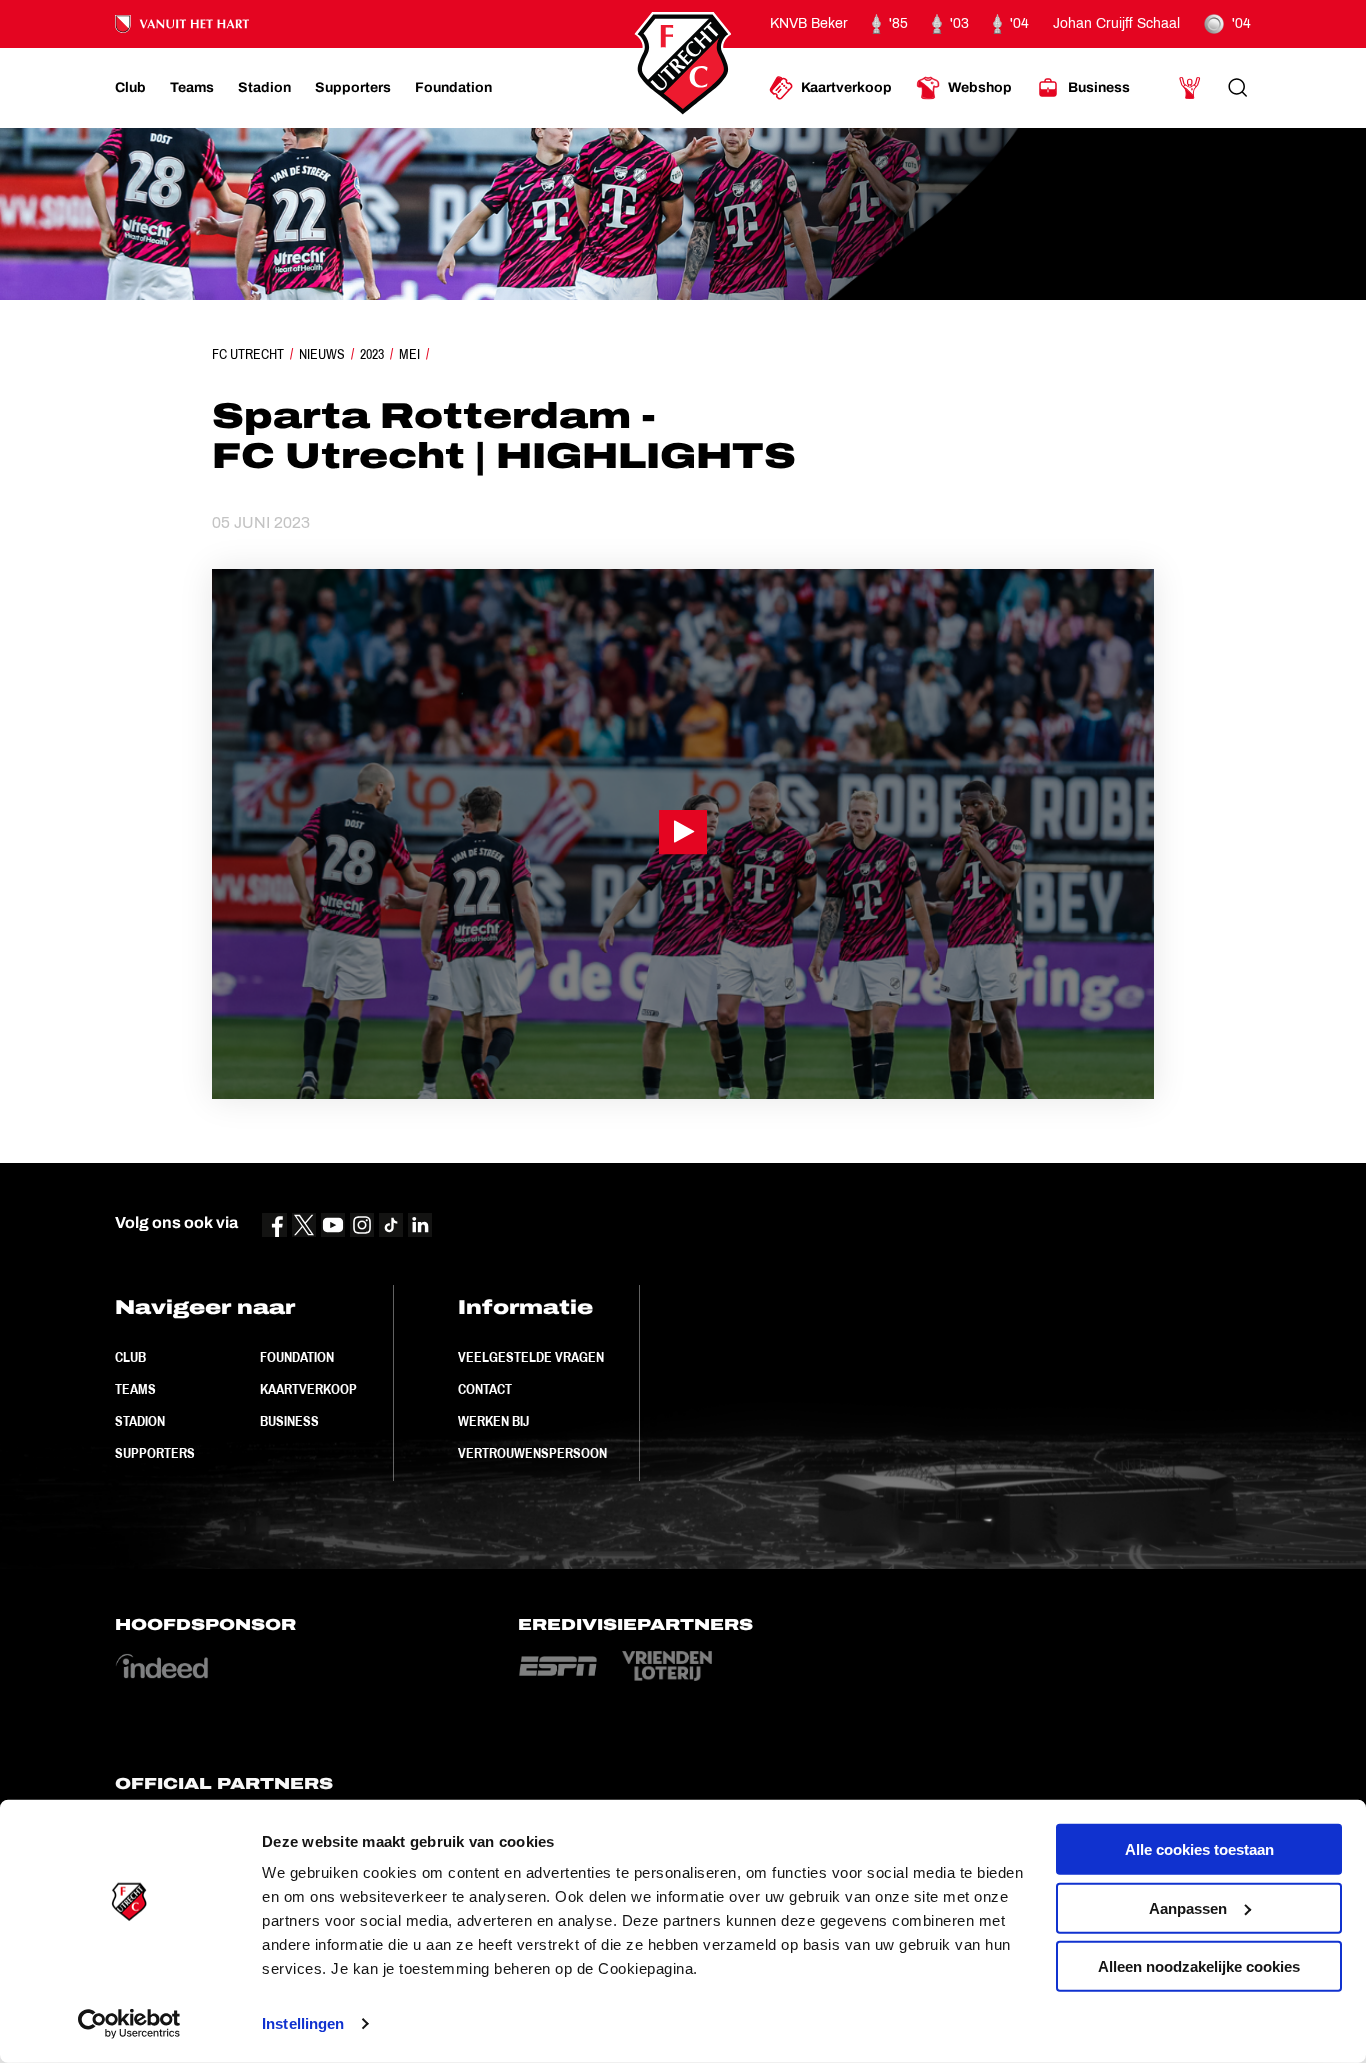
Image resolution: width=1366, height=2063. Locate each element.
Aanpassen (1188, 1907)
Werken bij (493, 1421)
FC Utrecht (248, 354)
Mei (409, 354)
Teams (135, 1389)
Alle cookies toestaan (1199, 1849)
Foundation (297, 1357)
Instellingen (303, 2023)
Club (130, 1357)
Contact (485, 1389)
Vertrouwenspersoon (532, 1453)
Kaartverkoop (308, 1389)
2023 (372, 354)
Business (289, 1421)
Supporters (155, 1453)
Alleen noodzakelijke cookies (1199, 1966)
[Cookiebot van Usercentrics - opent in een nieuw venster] (129, 2024)
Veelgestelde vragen (531, 1357)
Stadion (140, 1421)
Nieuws (322, 354)
